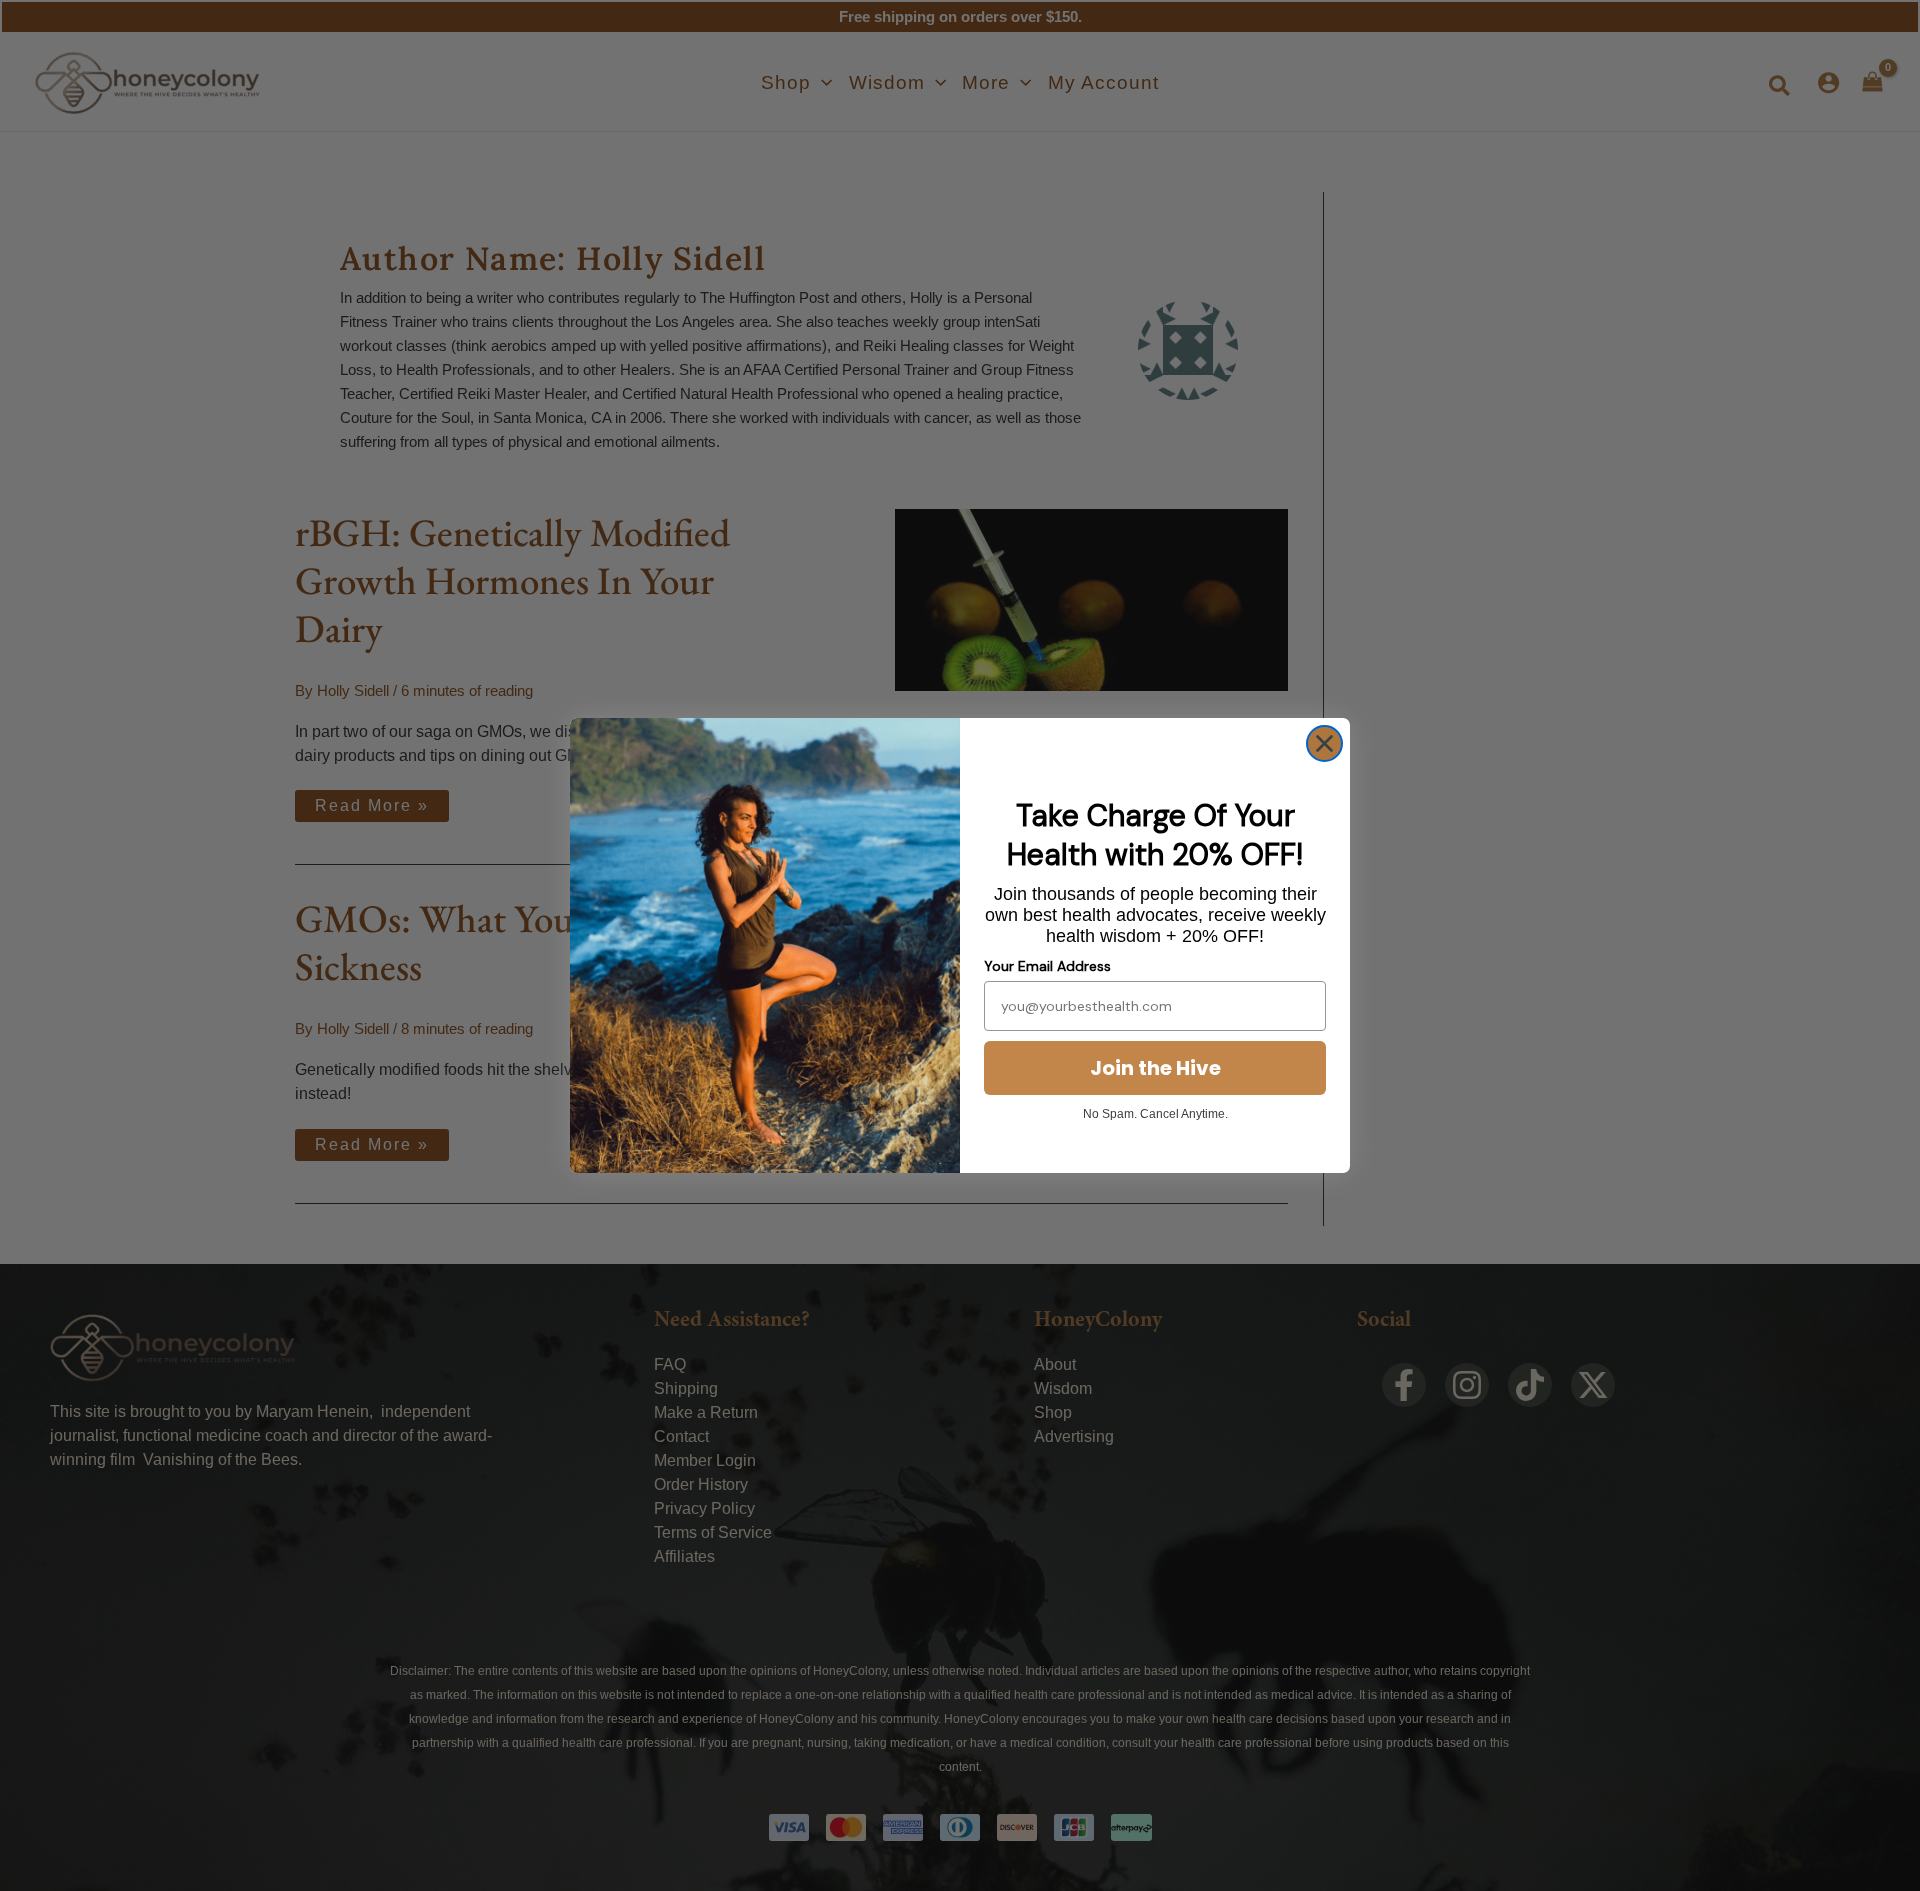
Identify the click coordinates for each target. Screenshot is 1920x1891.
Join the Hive (1155, 1068)
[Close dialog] (1324, 743)
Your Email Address (1047, 966)
